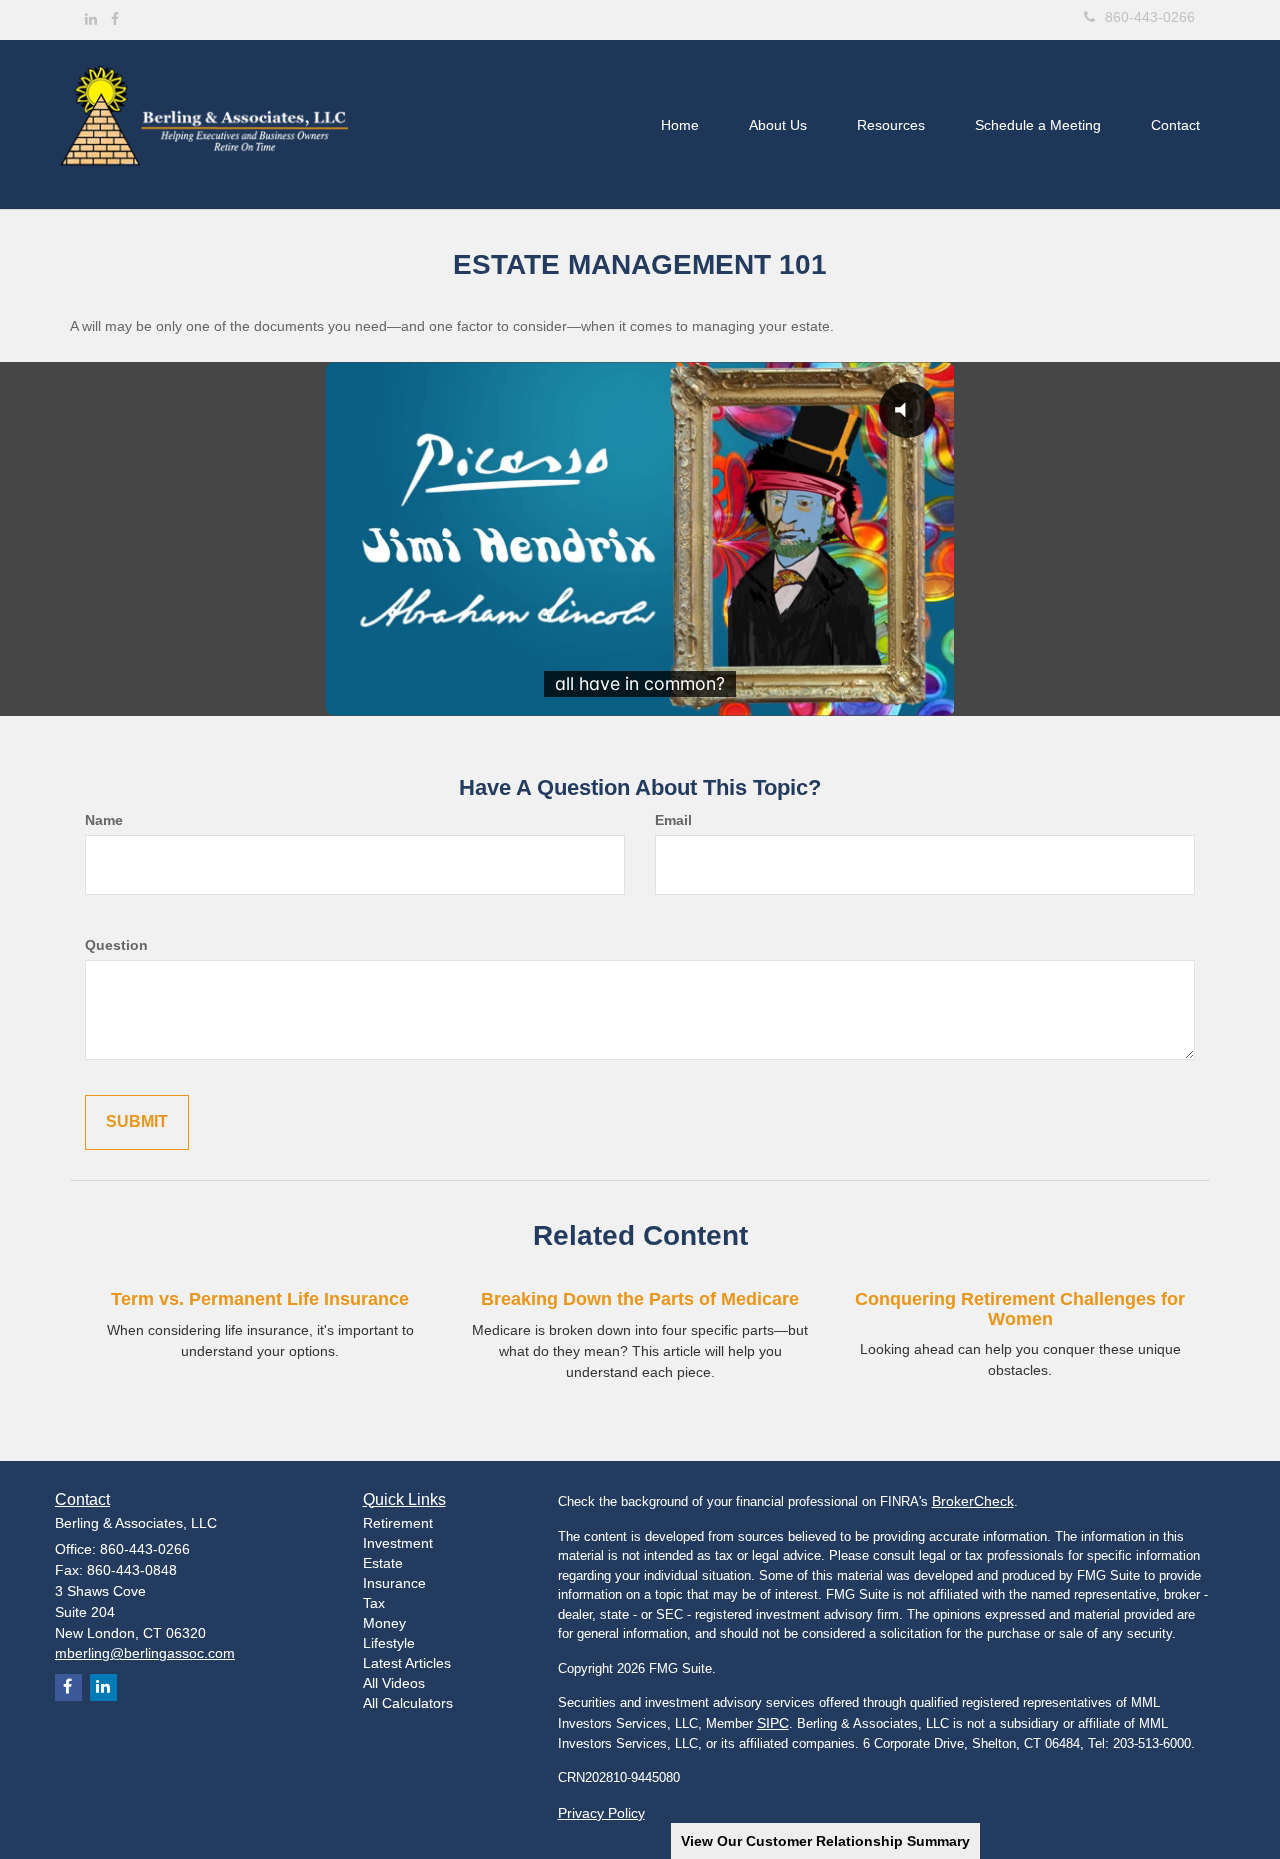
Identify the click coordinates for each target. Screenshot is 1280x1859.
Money (384, 1623)
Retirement (398, 1523)
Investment (398, 1543)
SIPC (773, 1723)
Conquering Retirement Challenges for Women (1020, 1309)
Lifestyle (389, 1643)
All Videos (394, 1683)
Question (116, 945)
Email (673, 820)
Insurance (394, 1583)
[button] (778, 125)
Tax (374, 1603)
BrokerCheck (973, 1501)
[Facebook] (115, 19)
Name (104, 820)
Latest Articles (407, 1663)
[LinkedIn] (91, 19)
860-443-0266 (1150, 17)
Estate (383, 1563)
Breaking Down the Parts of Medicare (640, 1299)
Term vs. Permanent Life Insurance (260, 1299)
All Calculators (408, 1703)
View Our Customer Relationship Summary (825, 1841)
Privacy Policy (601, 1813)
